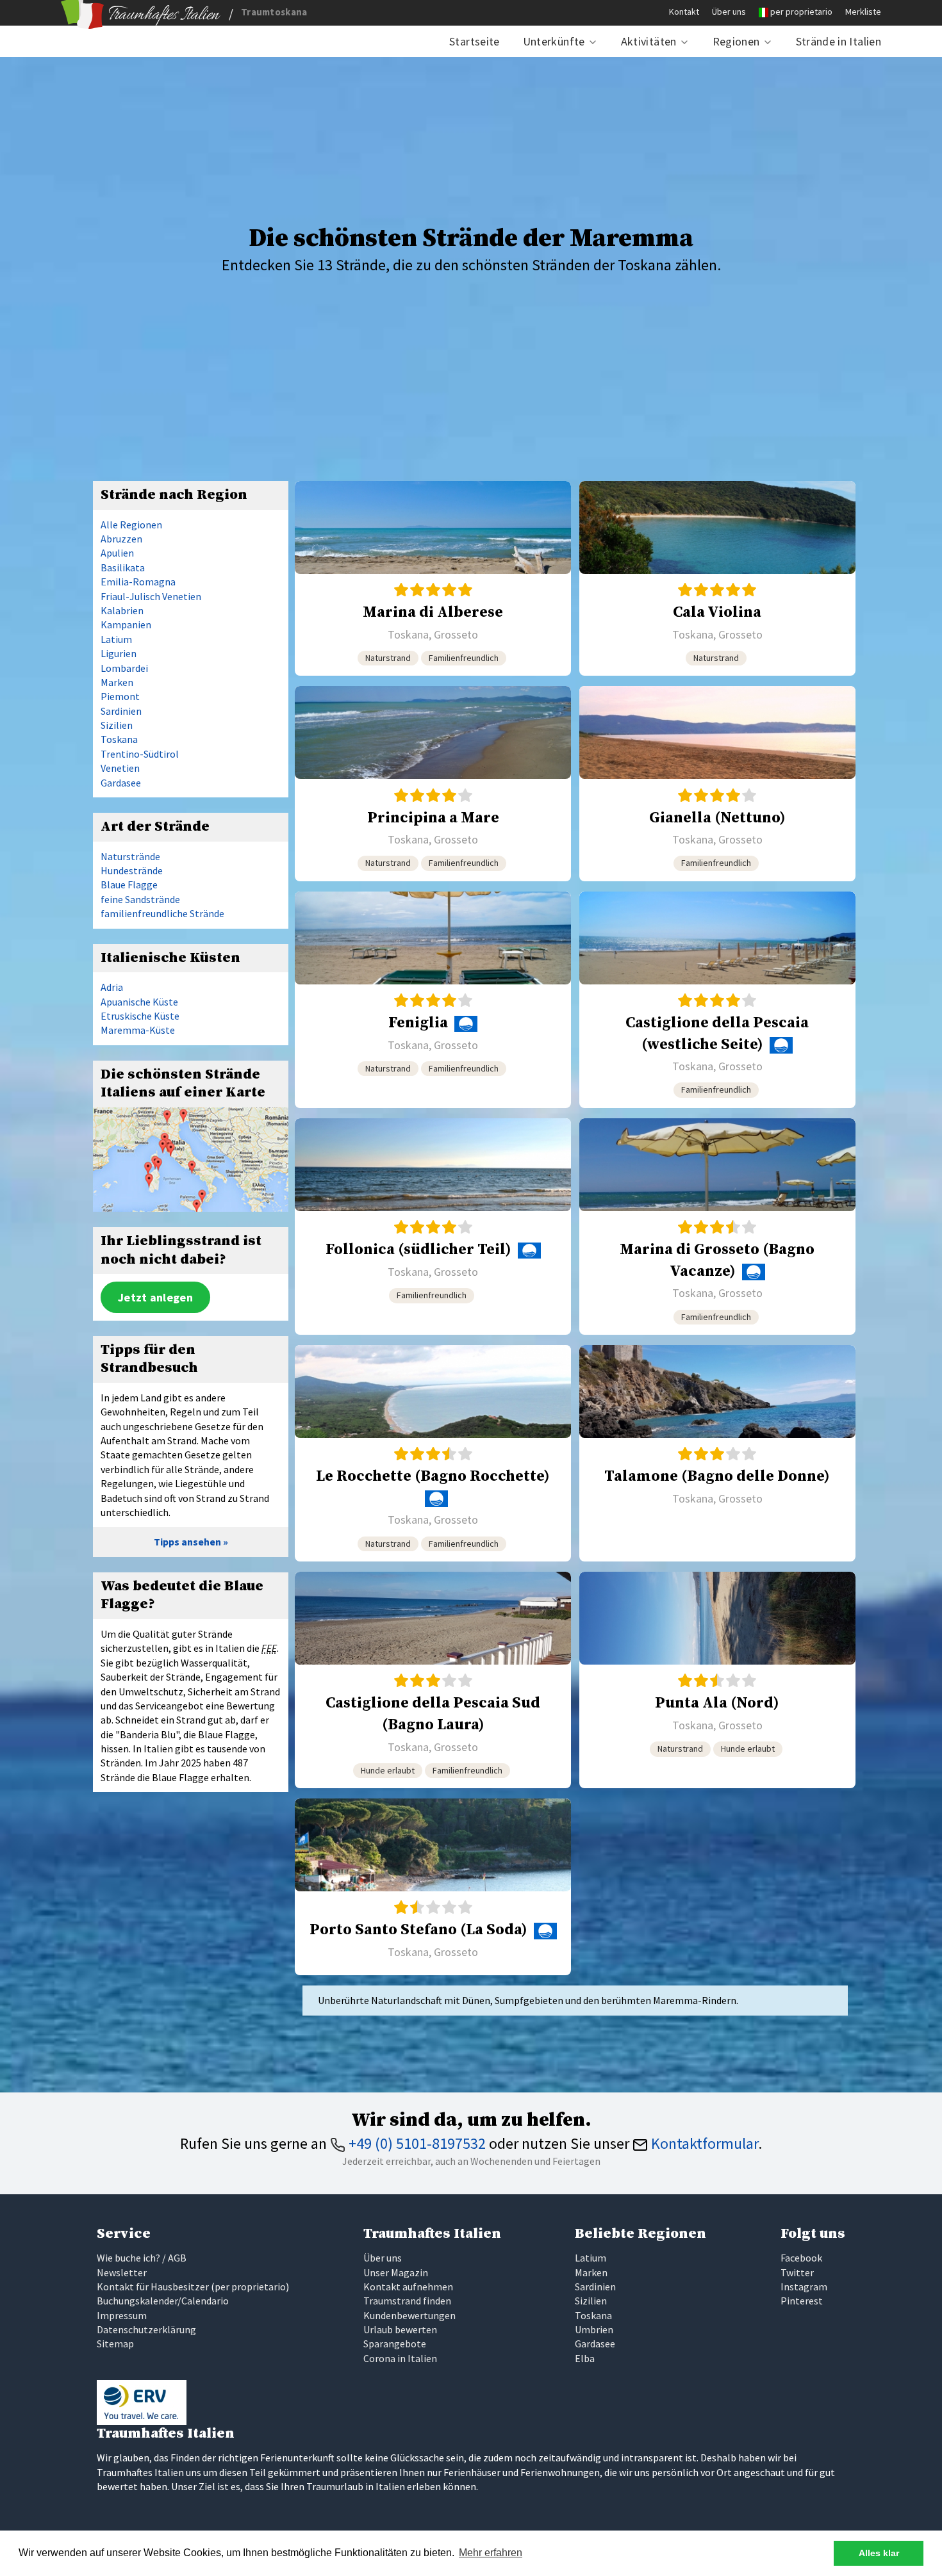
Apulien (117, 553)
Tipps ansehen (187, 1542)
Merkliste (863, 12)
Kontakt (684, 12)
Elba (585, 2358)
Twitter (797, 2272)
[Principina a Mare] (433, 783)
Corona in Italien (400, 2358)
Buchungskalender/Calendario (163, 2301)
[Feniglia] (433, 1000)
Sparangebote (395, 2344)
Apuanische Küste (139, 1002)
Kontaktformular (703, 2143)
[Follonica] (433, 1227)
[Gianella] (717, 783)
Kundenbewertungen (409, 2315)
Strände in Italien (839, 41)
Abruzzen (121, 539)
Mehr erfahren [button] (491, 2553)
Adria (112, 987)
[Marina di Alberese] (433, 578)
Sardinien (121, 711)
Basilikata (123, 567)
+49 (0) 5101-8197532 (416, 2143)
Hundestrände (132, 870)
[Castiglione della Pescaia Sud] (433, 1680)
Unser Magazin (396, 2272)
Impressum (122, 2315)
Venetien (120, 768)
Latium (116, 639)
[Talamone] (717, 1453)
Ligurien (119, 653)
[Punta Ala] (717, 1680)
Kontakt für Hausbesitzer (153, 2287)
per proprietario (801, 12)
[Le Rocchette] (433, 1453)
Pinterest (802, 2301)
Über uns (729, 12)
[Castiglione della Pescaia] (717, 1000)
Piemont (120, 696)
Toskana (119, 739)
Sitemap (115, 2344)
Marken (117, 682)
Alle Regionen (131, 525)
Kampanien (126, 624)
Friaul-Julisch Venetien (151, 596)
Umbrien (594, 2329)
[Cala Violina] (717, 578)
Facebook (801, 2258)
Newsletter (122, 2272)
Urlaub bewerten (400, 2329)
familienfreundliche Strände (162, 913)
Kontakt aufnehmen (408, 2287)
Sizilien (117, 725)
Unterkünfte (554, 41)
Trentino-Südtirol (140, 754)
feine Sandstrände (140, 899)
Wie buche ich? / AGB (142, 2258)
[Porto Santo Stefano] (433, 1887)
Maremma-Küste (138, 1030)
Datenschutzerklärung (146, 2329)
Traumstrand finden (407, 2301)
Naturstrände (130, 856)
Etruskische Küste (140, 1016)
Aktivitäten (649, 41)
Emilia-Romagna (138, 582)
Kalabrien (122, 610)
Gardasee (121, 783)
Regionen (736, 41)
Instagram (804, 2287)
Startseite (475, 41)
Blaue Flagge (129, 884)
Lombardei (124, 668)
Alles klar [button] (879, 2553)
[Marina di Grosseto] (717, 1227)
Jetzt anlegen (155, 1297)
